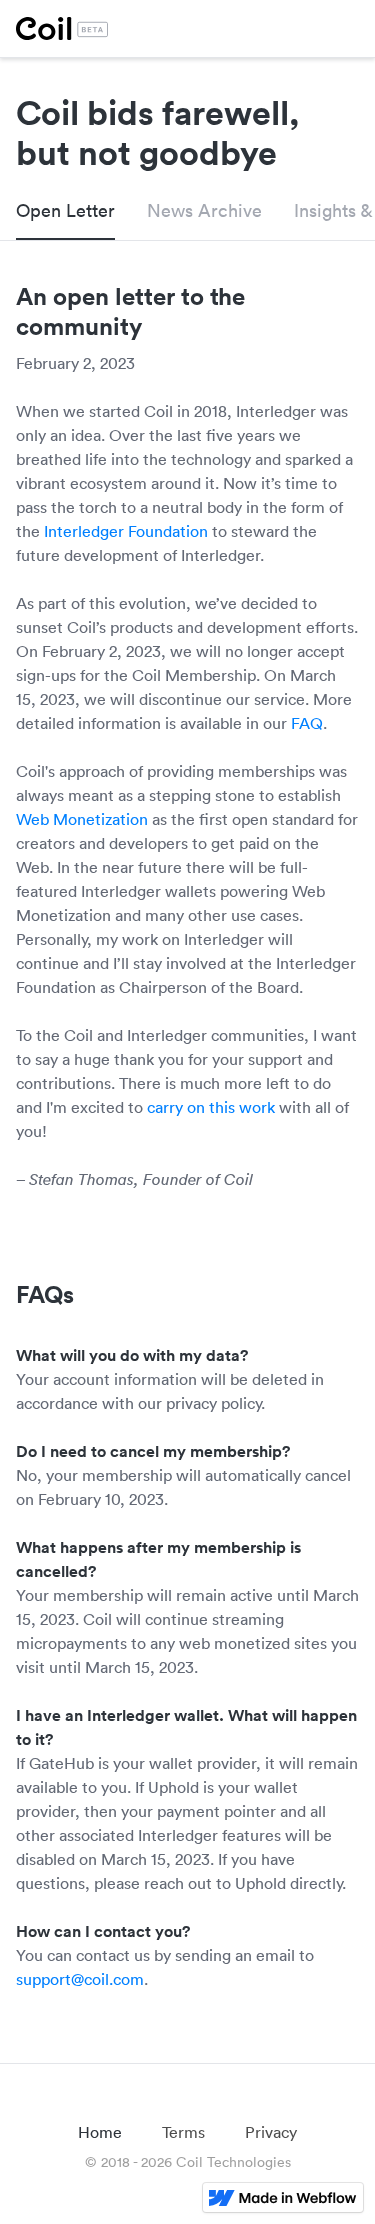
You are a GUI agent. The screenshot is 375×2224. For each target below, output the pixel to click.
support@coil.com (80, 1979)
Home (100, 2132)
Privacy (271, 2132)
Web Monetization (82, 819)
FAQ (307, 723)
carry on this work (211, 1107)
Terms (183, 2132)
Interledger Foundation (126, 531)
